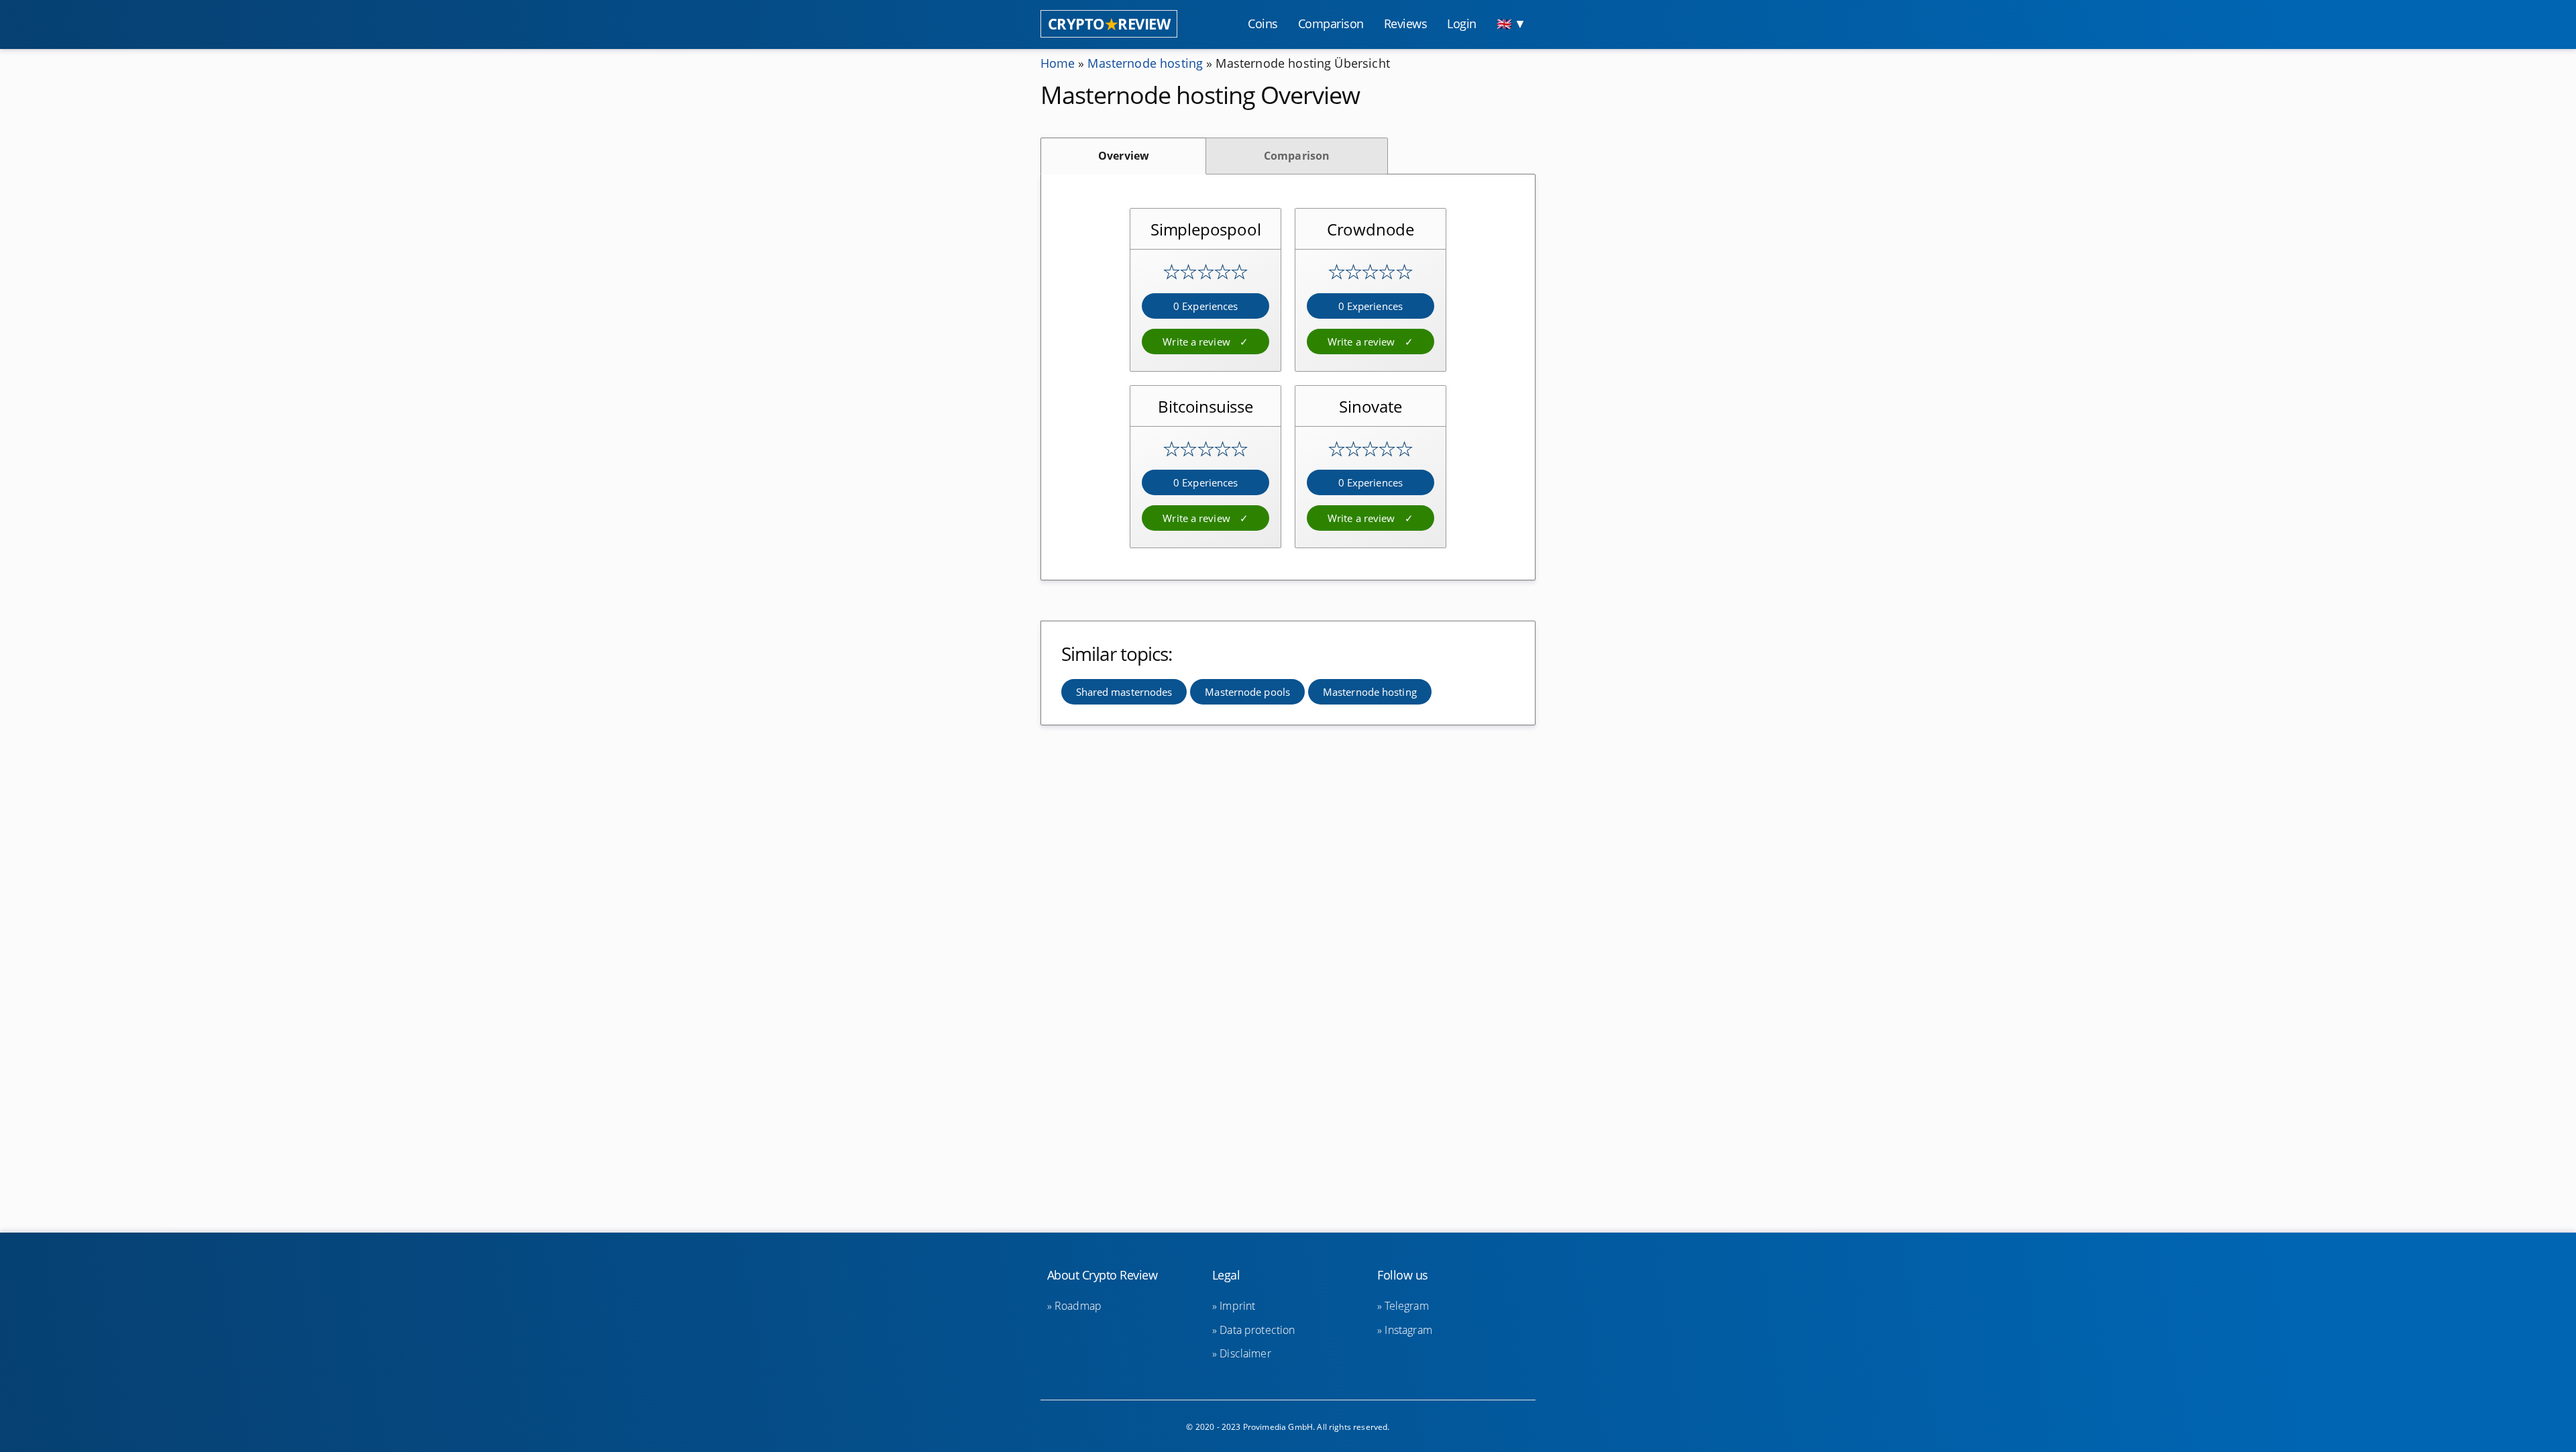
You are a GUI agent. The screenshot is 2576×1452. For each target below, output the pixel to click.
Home (1058, 63)
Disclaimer (1245, 1353)
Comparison (1297, 156)
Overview (1124, 156)
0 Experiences (1205, 306)
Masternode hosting (1145, 63)
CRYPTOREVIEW (1109, 24)
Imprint (1237, 1306)
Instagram (1408, 1330)
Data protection (1257, 1330)
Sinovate (1370, 406)
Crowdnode (1371, 229)
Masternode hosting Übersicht (1302, 63)
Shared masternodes (1124, 692)
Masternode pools (1247, 692)
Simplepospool (1205, 229)
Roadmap (1078, 1306)
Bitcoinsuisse (1205, 406)
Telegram (1406, 1306)
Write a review (1198, 342)
